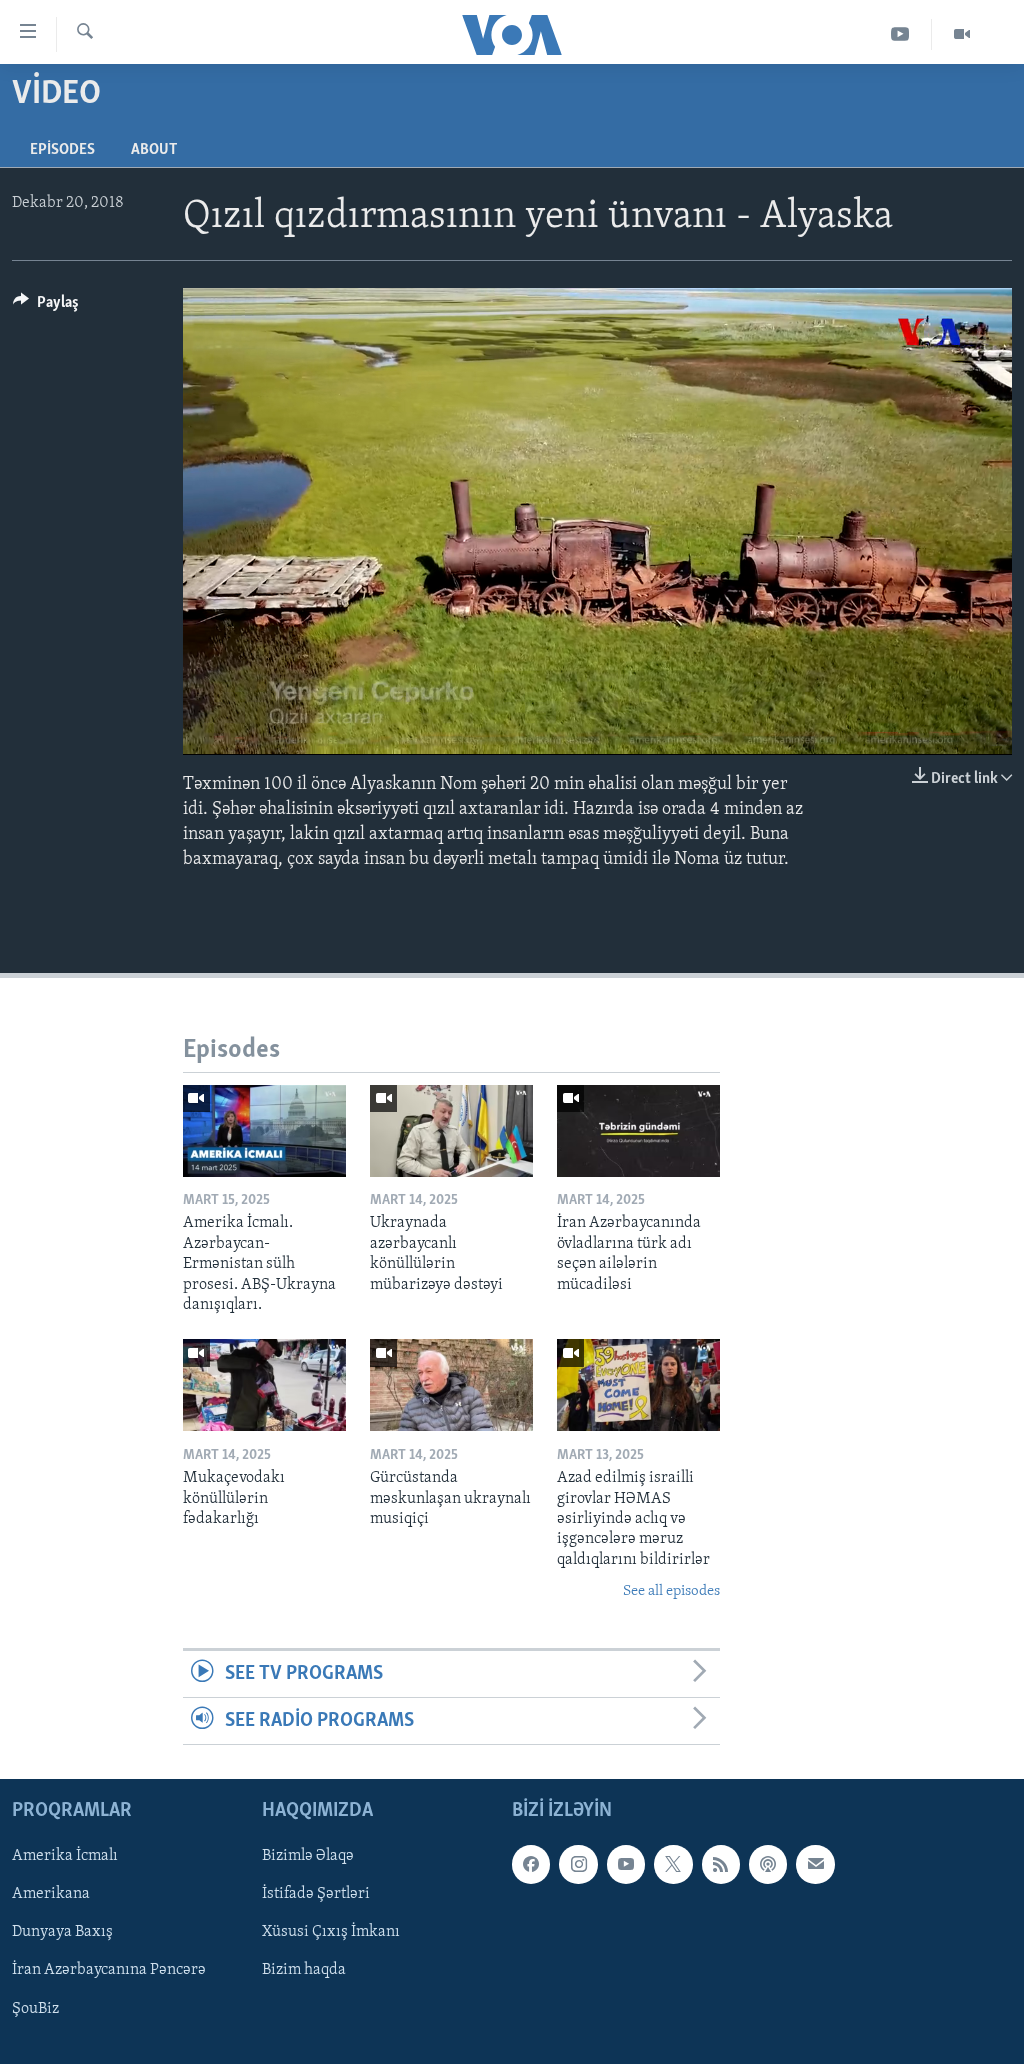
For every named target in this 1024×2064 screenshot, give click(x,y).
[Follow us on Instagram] (578, 1865)
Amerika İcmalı (65, 1857)
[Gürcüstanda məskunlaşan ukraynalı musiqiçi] (451, 1385)
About (154, 150)
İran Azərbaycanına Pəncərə (109, 1971)
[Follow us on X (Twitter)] (673, 1865)
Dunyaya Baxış (62, 1933)
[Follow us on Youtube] (626, 1865)
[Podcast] (768, 1865)
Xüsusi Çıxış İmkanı (331, 1933)
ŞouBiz (35, 2009)
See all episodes (671, 1591)
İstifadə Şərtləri (316, 1895)
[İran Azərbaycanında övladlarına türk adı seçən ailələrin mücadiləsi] (638, 1131)
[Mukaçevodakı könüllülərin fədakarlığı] (264, 1385)
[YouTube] (900, 34)
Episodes (62, 150)
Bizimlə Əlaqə (308, 1857)
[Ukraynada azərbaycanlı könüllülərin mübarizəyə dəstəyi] (451, 1131)
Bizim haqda (304, 1971)
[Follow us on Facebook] (531, 1865)
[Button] (46, 307)
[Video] (962, 34)
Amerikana (51, 1895)
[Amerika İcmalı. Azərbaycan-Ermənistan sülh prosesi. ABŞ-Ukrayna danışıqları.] (264, 1131)
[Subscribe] (815, 1865)
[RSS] (721, 1865)
